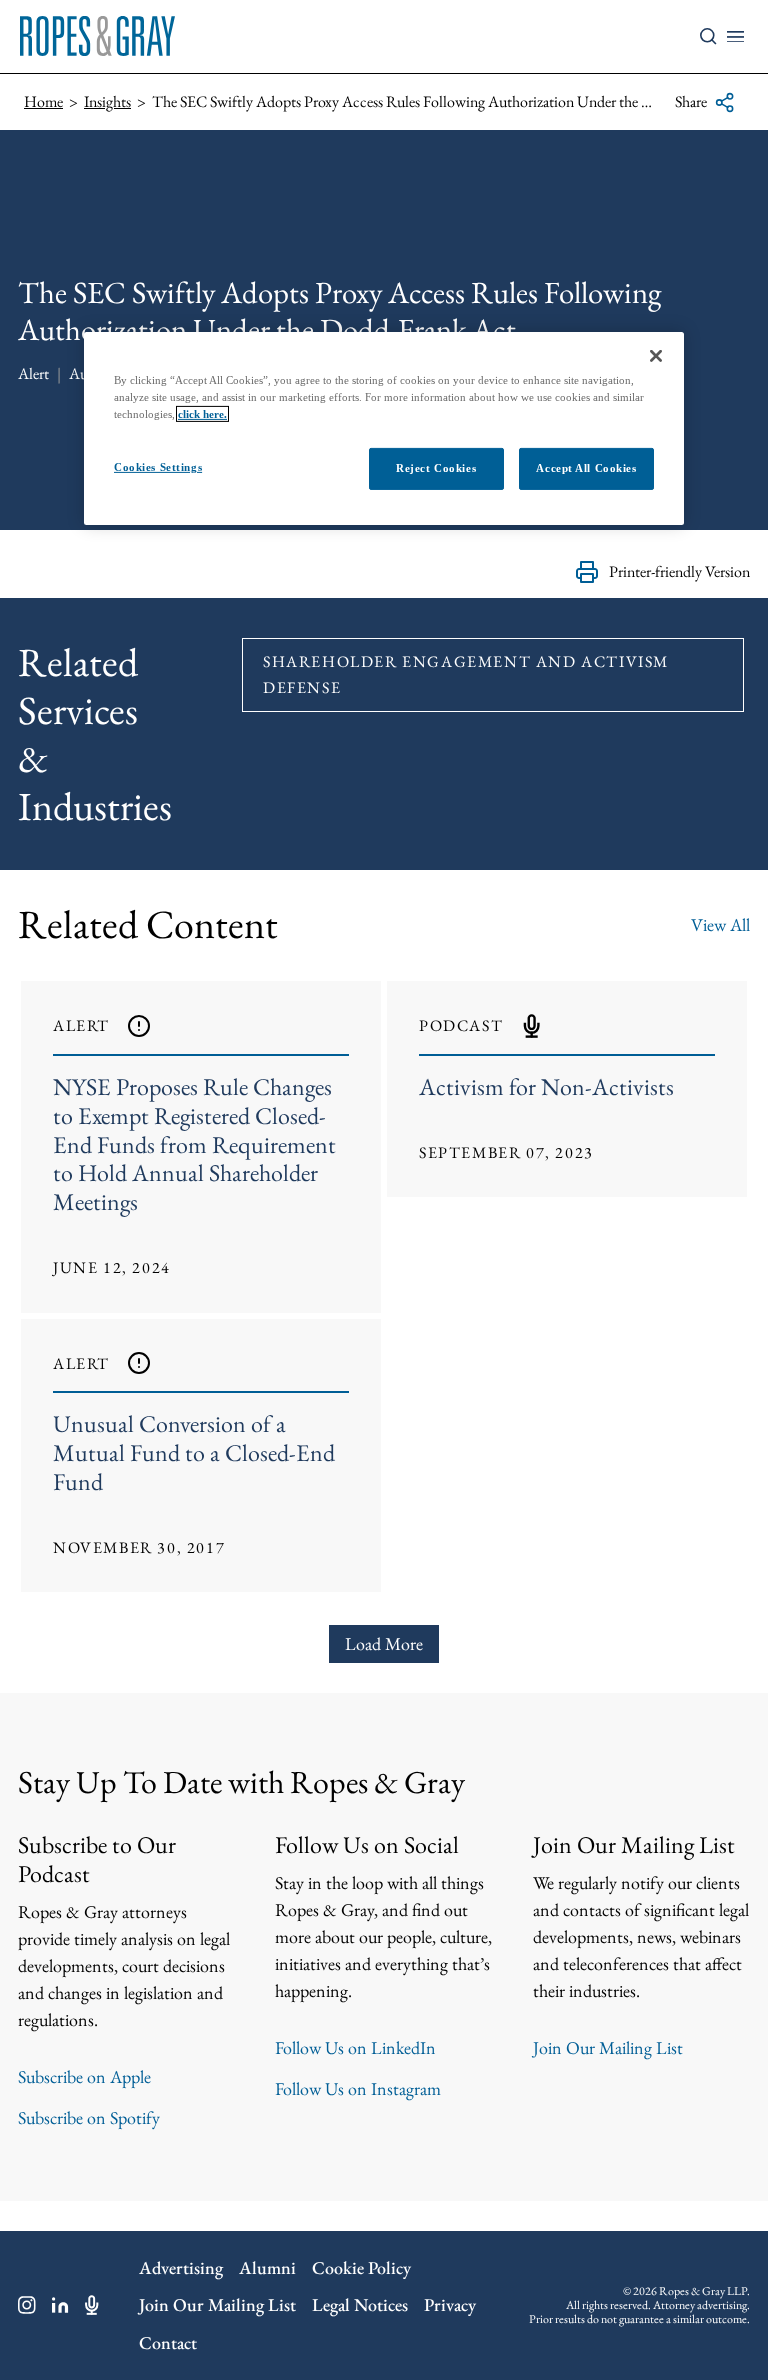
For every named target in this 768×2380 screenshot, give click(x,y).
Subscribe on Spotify (89, 2117)
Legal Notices (360, 2304)
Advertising (181, 2267)
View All (720, 924)
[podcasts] (92, 2305)
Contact (168, 2342)
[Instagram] (27, 2305)
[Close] (656, 356)
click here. (202, 414)
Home (43, 101)
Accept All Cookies (586, 468)
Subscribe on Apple (84, 2076)
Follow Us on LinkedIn (355, 2047)
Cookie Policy (361, 2267)
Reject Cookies (436, 468)
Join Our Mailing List (608, 2047)
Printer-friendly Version (679, 571)
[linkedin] (60, 2305)
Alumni (267, 2267)
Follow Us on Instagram (358, 2088)
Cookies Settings (158, 467)
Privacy (450, 2304)
